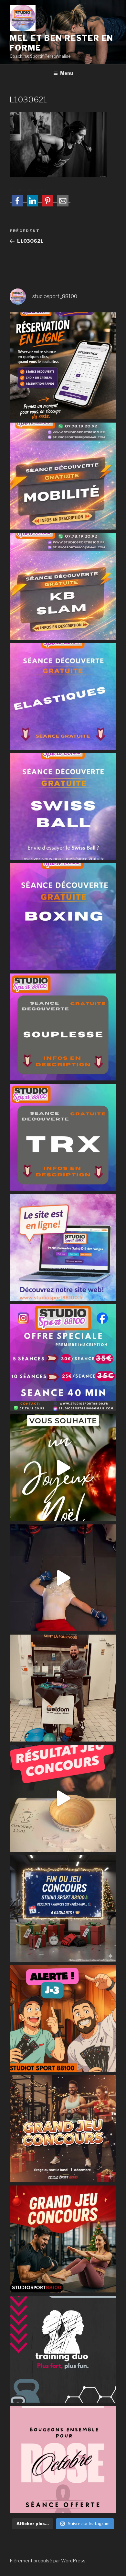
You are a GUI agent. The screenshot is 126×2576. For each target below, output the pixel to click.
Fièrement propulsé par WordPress (48, 2561)
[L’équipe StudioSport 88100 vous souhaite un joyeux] (63, 1468)
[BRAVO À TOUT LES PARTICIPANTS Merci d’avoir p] (63, 1798)
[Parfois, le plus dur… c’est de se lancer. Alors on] (63, 366)
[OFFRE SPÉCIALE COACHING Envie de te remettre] (63, 1358)
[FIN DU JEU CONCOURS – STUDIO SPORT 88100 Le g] (63, 1908)
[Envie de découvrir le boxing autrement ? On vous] (63, 917)
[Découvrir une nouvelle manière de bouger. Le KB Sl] (63, 586)
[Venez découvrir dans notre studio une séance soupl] (63, 1027)
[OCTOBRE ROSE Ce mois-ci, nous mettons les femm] (63, 2459)
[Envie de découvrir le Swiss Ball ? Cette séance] (63, 807)
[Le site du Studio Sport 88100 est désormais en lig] (63, 1247)
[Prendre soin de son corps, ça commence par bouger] (63, 476)
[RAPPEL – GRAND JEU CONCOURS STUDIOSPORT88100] (63, 2129)
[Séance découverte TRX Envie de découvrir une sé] (63, 1137)
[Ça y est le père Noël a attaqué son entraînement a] (63, 1578)
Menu (67, 73)
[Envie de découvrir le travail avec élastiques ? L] (63, 696)
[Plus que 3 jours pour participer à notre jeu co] (63, 2019)
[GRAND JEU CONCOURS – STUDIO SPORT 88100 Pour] (63, 2239)
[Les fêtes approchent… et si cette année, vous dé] (63, 2349)
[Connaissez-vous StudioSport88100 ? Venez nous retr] (63, 1688)
